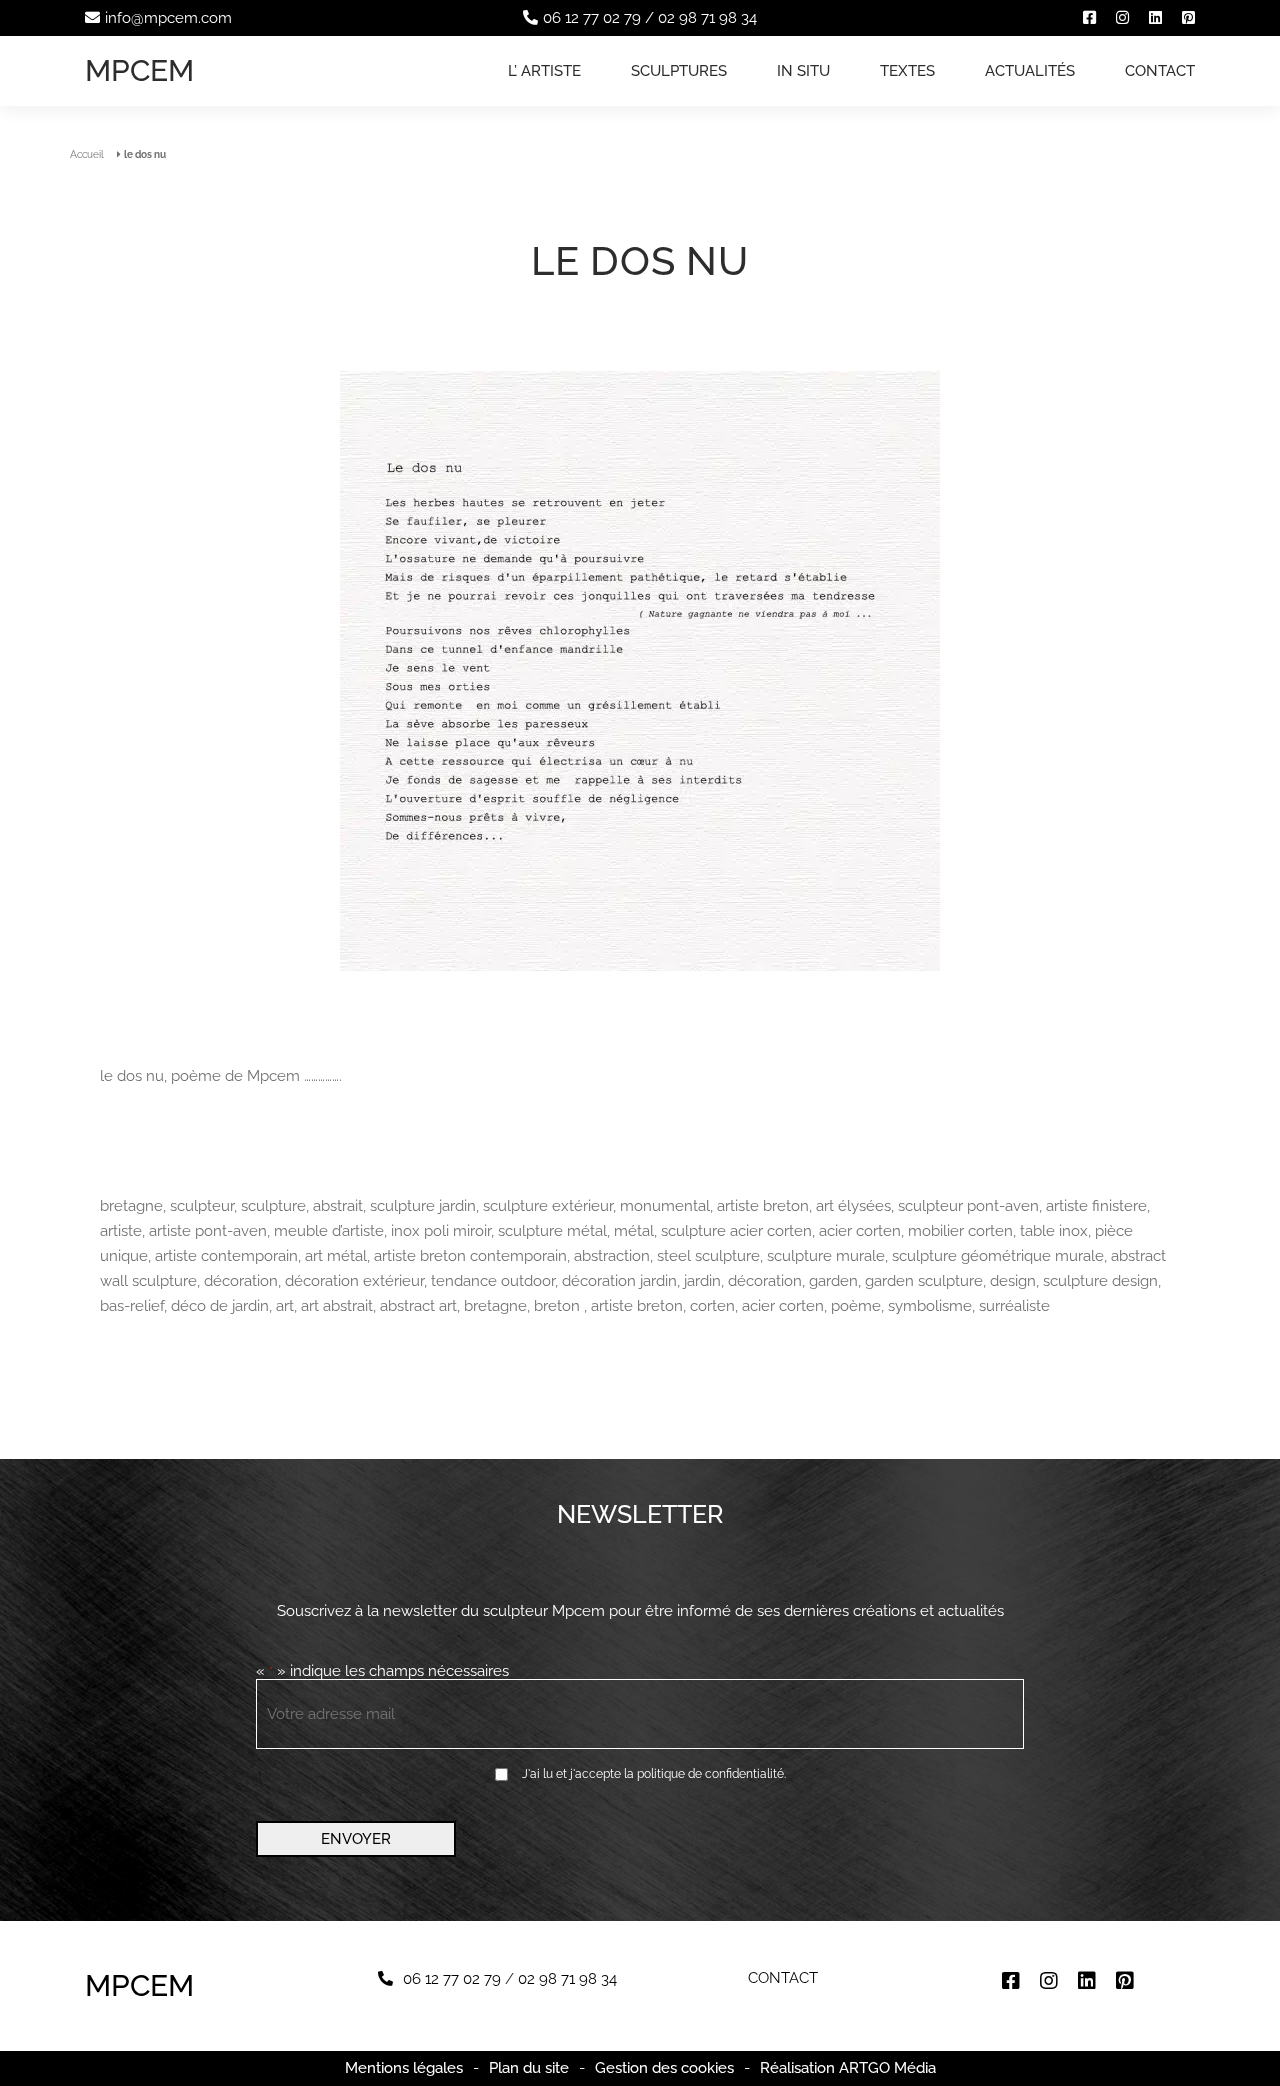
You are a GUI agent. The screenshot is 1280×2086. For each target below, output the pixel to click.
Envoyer (356, 1839)
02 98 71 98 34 (707, 18)
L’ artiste (544, 71)
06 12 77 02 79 (592, 18)
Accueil (87, 154)
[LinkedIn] (1155, 18)
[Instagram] (1122, 18)
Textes (907, 71)
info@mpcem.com (168, 18)
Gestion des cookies (664, 2068)
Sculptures (679, 71)
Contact (1160, 71)
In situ (803, 71)
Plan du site (529, 2068)
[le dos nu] (640, 672)
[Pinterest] (1188, 18)
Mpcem (139, 70)
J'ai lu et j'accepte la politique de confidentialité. (654, 1774)
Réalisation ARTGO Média (848, 2068)
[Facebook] (1089, 18)
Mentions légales (404, 2068)
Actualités (1030, 71)
